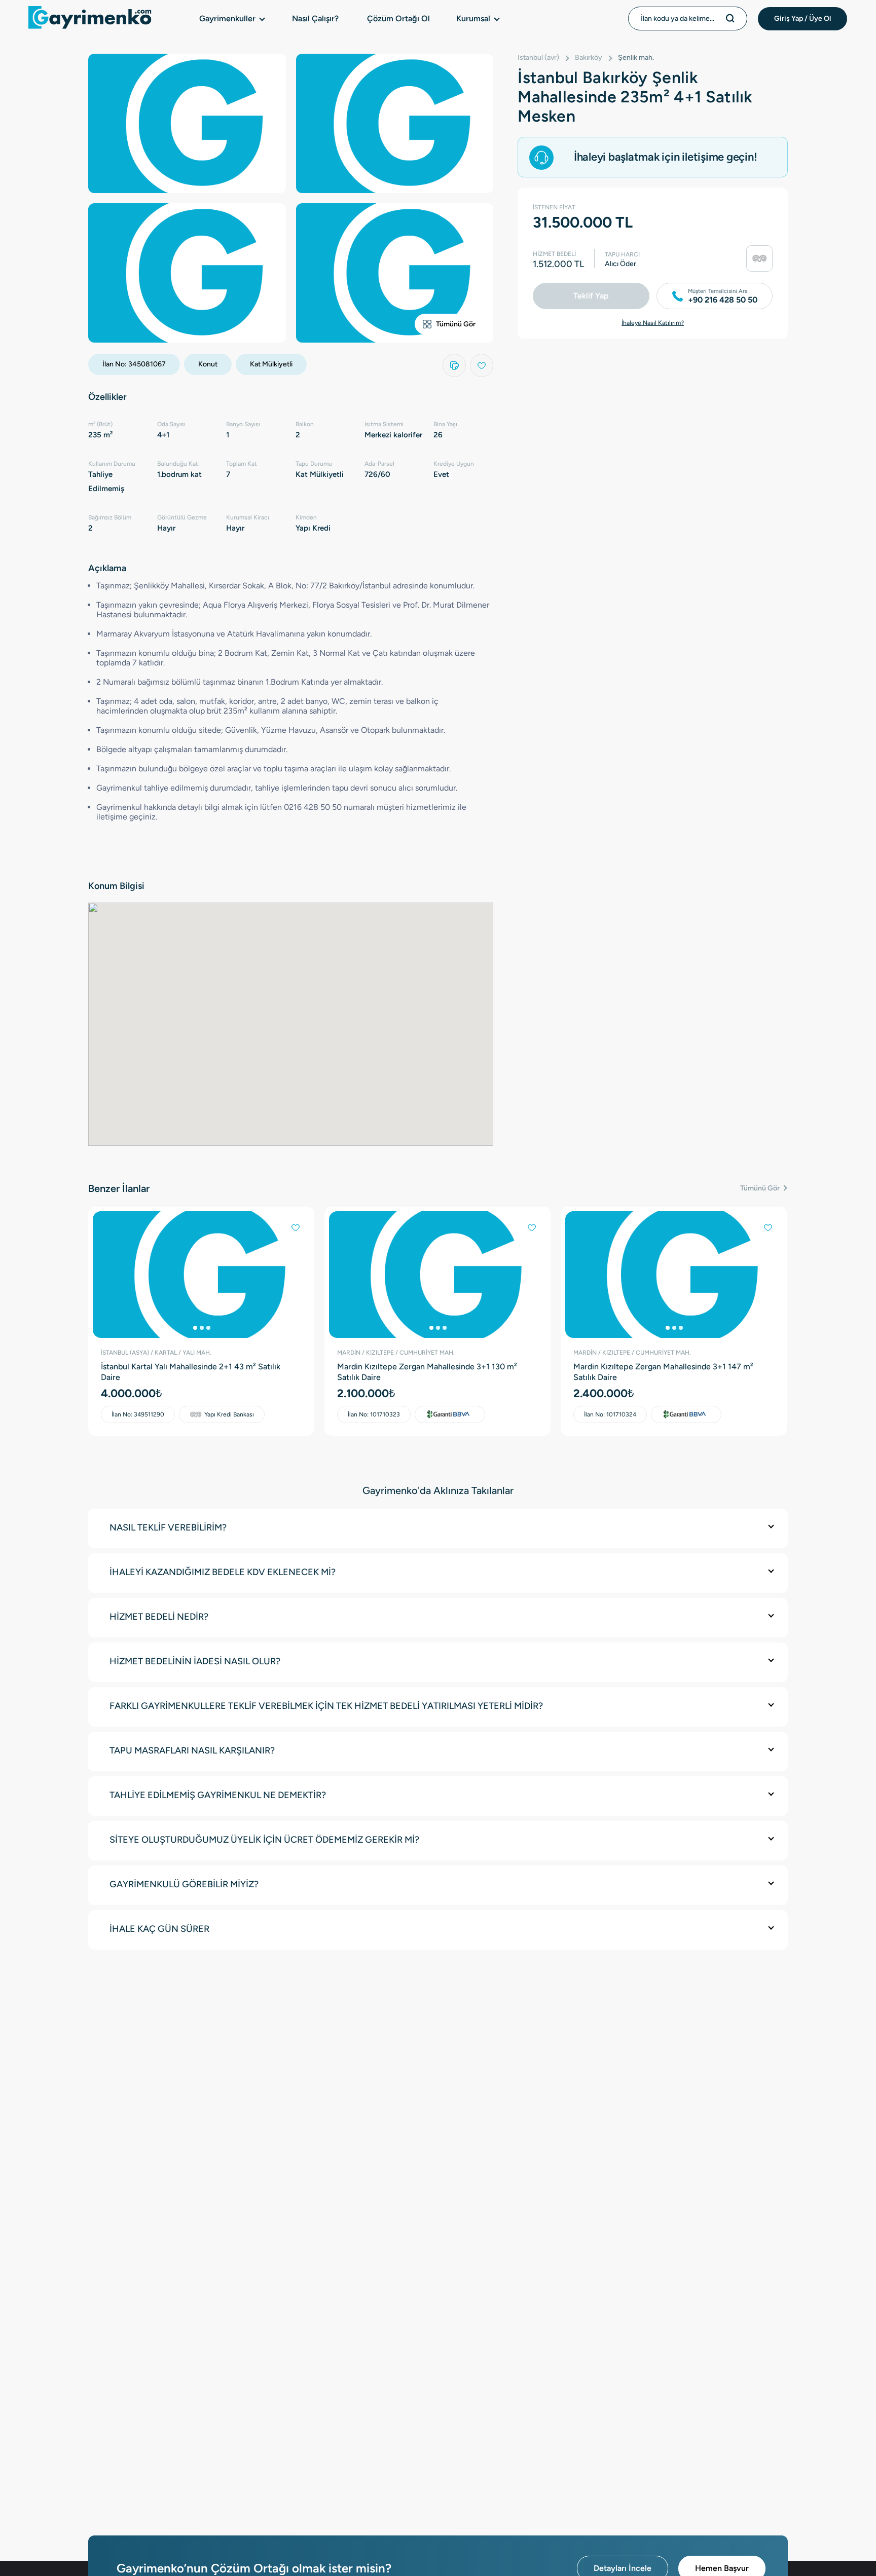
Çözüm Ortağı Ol (398, 18)
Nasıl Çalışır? (315, 18)
